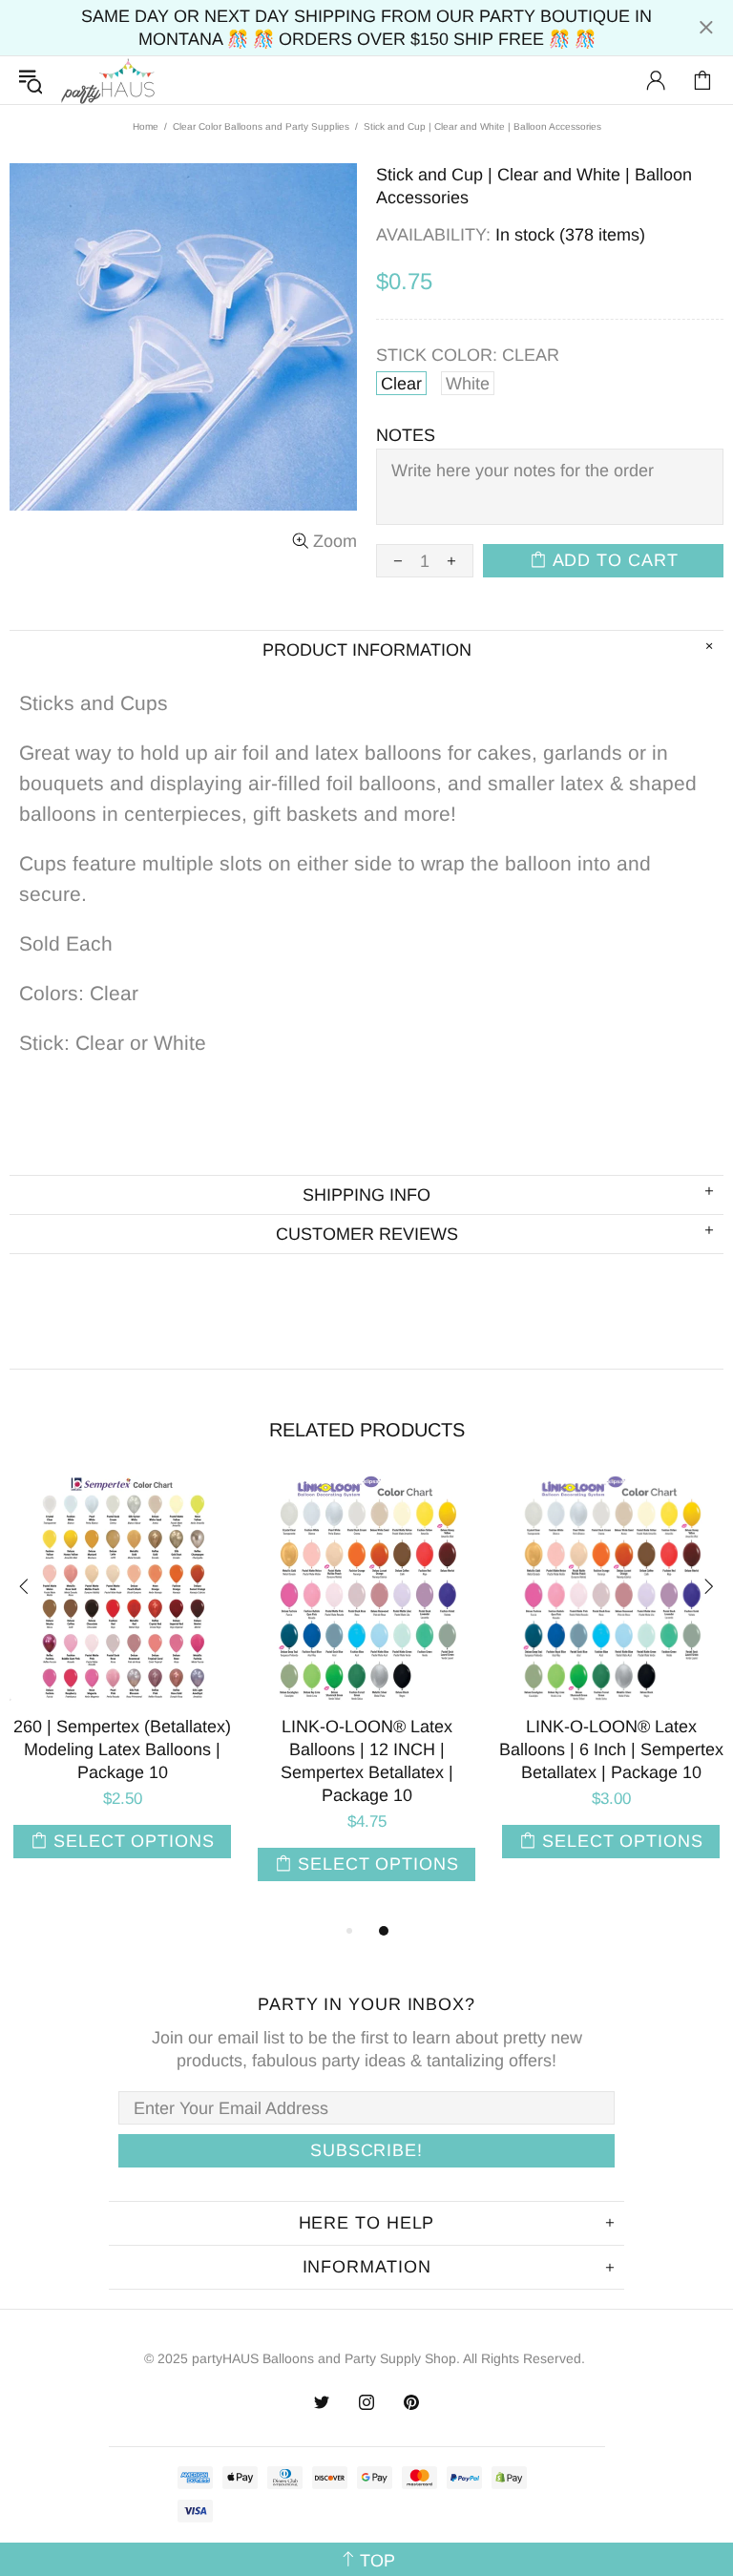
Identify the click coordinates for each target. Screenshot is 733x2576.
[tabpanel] (122, 1686)
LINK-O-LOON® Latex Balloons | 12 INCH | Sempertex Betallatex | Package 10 (367, 1761)
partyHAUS (108, 81)
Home (146, 126)
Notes (406, 435)
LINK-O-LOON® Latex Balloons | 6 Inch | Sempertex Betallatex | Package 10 (611, 1749)
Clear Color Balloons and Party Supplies (261, 126)
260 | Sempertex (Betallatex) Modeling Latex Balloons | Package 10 (122, 1749)
